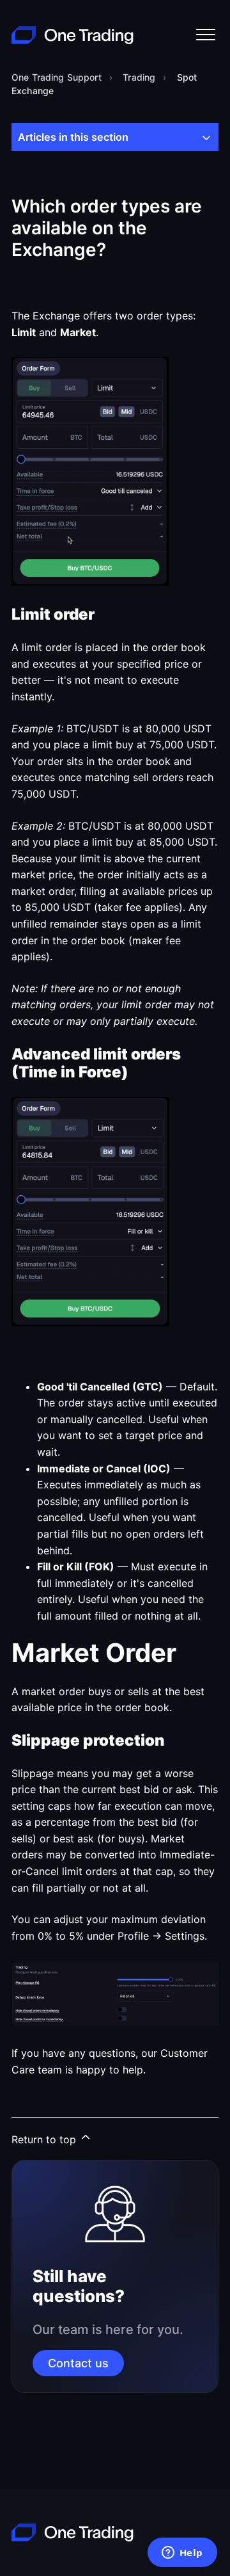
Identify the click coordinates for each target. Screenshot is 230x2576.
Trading (139, 77)
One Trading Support (57, 77)
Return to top (45, 2139)
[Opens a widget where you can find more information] (182, 2554)
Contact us (78, 2363)
